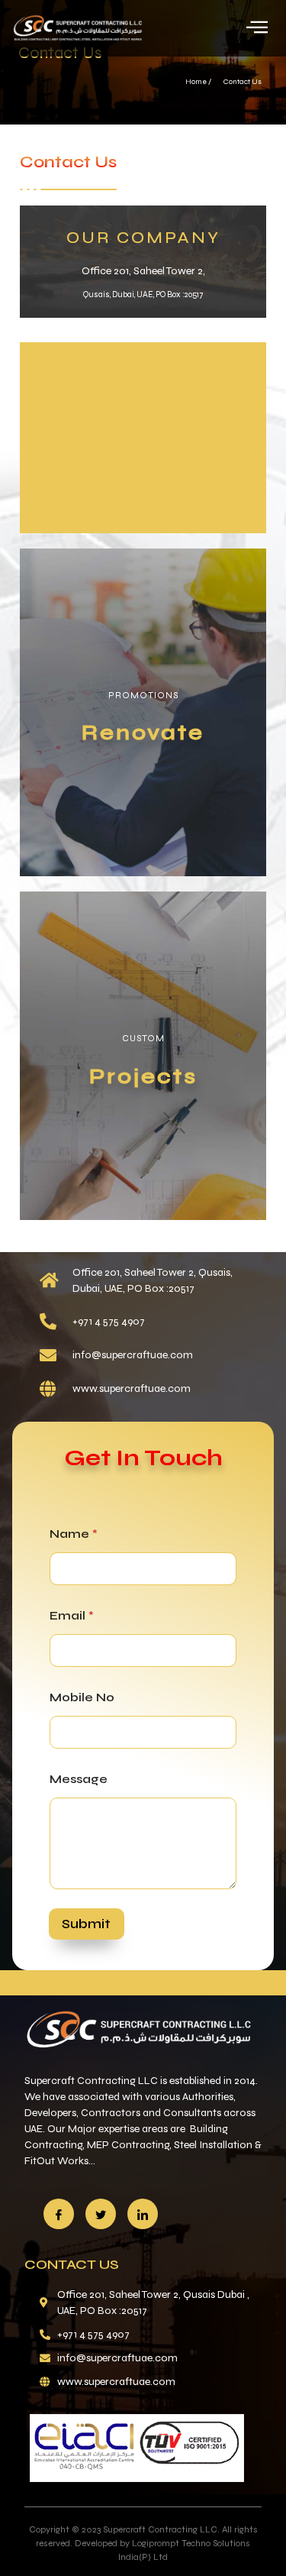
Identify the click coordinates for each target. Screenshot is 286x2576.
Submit (86, 1924)
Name (74, 1534)
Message (79, 1779)
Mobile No (82, 1697)
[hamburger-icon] (257, 28)
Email (72, 1615)
